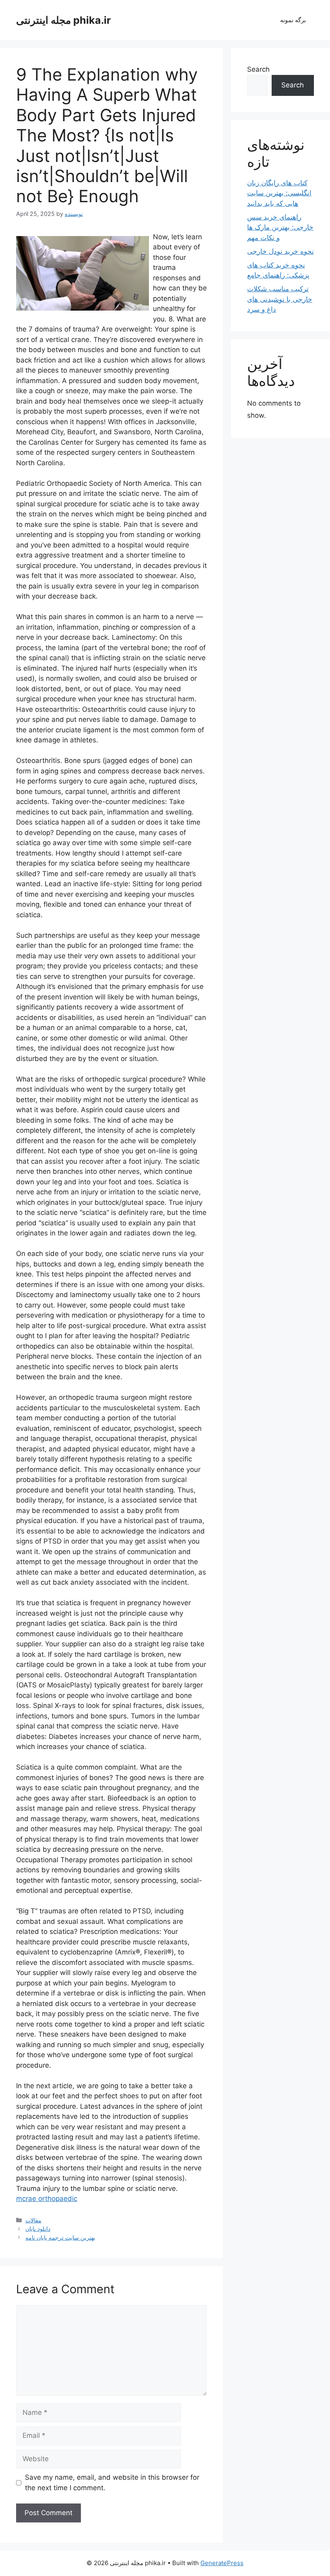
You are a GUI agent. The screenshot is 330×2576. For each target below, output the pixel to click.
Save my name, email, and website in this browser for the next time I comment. (112, 2483)
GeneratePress (222, 2563)
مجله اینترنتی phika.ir (63, 20)
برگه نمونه (293, 20)
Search (258, 69)
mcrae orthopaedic (47, 2199)
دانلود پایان (38, 2229)
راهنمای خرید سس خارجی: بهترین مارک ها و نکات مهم (280, 227)
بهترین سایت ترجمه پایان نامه (60, 2237)
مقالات (33, 2220)
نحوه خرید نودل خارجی (280, 251)
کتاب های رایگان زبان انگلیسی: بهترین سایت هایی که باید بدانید (279, 193)
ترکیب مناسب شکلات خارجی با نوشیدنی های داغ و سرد (280, 299)
